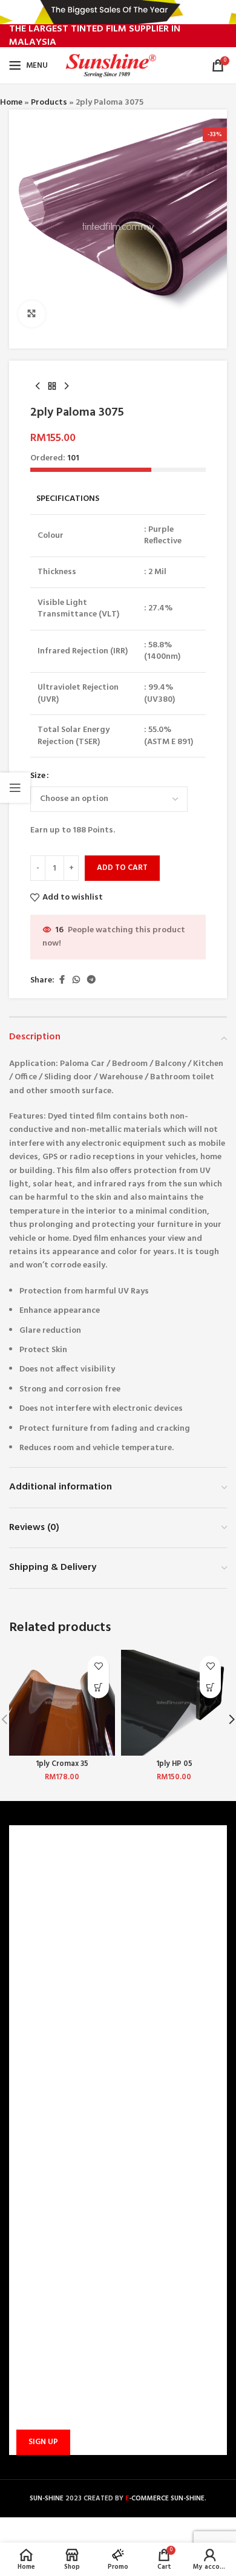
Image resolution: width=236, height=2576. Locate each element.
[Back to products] (52, 386)
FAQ (24, 2035)
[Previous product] (38, 386)
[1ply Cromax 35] (62, 1703)
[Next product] (67, 386)
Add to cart (122, 868)
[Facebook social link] (62, 980)
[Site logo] (118, 66)
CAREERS (33, 1892)
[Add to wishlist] (98, 1666)
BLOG (27, 1954)
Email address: (41, 2383)
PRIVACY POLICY (48, 1933)
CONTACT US (42, 2014)
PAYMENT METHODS (56, 2055)
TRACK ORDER (43, 2118)
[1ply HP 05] (174, 1703)
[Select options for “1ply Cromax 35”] (98, 1688)
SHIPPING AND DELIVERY (63, 2076)
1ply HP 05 (174, 1764)
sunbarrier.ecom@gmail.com (101, 2233)
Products (49, 103)
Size (38, 776)
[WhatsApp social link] (76, 980)
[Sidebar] (15, 788)
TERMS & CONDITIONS (59, 1913)
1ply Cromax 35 (62, 1764)
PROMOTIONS (43, 2097)
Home (11, 103)
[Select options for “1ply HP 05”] (210, 1688)
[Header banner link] (118, 12)
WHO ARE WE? (43, 1872)
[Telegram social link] (91, 980)
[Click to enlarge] (32, 314)
